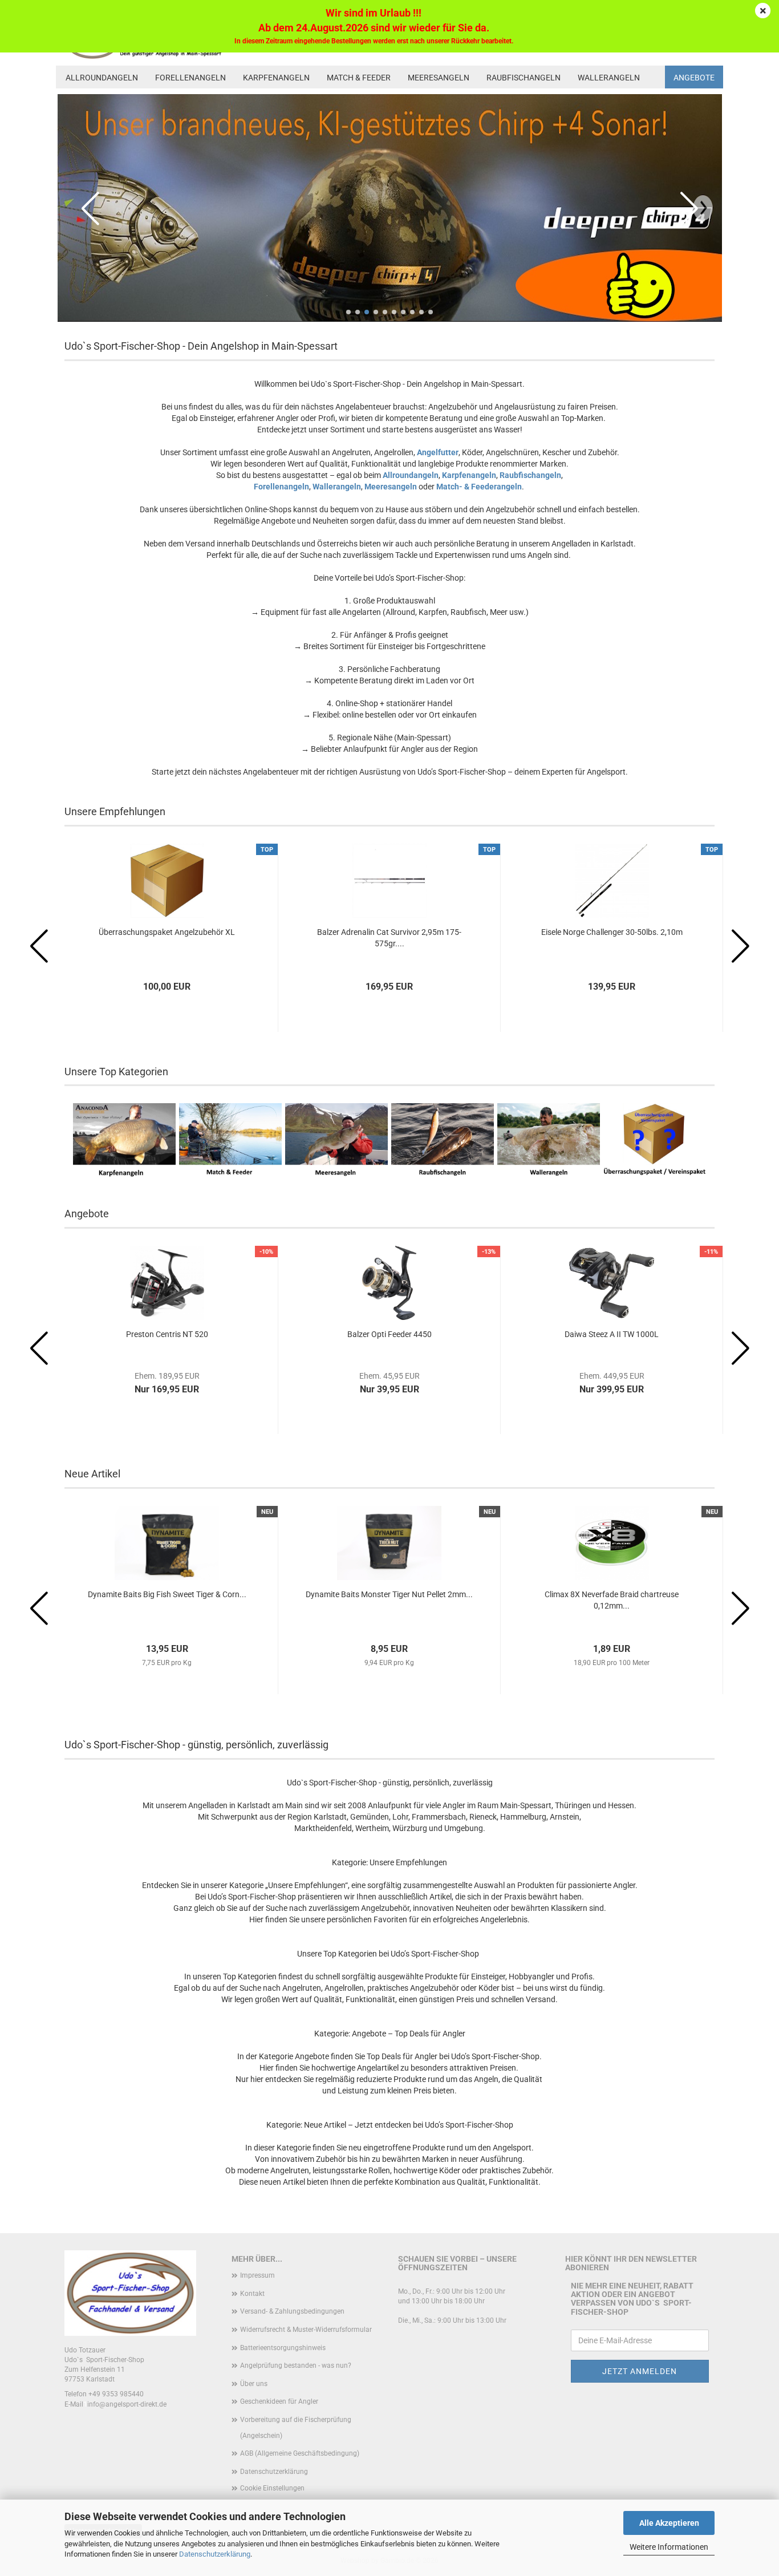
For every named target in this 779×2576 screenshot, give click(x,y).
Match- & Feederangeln (479, 487)
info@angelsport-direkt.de (127, 2404)
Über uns (254, 2384)
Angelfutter (438, 452)
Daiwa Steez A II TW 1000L (612, 1334)
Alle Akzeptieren (669, 2523)
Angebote (694, 78)
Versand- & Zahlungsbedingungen (292, 2311)
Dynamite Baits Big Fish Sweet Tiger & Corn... (167, 1594)
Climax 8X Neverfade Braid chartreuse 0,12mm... (612, 1600)
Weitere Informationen (669, 2547)
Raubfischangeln (524, 78)
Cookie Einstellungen (272, 2488)
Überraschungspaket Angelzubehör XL (167, 932)
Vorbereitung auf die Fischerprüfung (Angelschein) (296, 2428)
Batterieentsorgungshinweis (283, 2348)
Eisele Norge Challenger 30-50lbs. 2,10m (612, 932)
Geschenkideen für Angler (279, 2401)
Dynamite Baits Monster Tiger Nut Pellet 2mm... (389, 1594)
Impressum (257, 2275)
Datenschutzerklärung (215, 2554)
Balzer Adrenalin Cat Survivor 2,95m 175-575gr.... (389, 938)
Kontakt (252, 2294)
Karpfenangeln (276, 78)
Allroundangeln (102, 78)
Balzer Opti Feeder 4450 (389, 1334)
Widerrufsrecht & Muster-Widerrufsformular (306, 2330)
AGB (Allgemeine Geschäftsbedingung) (300, 2453)
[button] (348, 312)
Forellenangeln (190, 78)
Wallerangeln (609, 78)
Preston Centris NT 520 (167, 1334)
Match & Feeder (359, 78)
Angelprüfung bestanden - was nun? (296, 2366)
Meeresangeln (439, 78)
